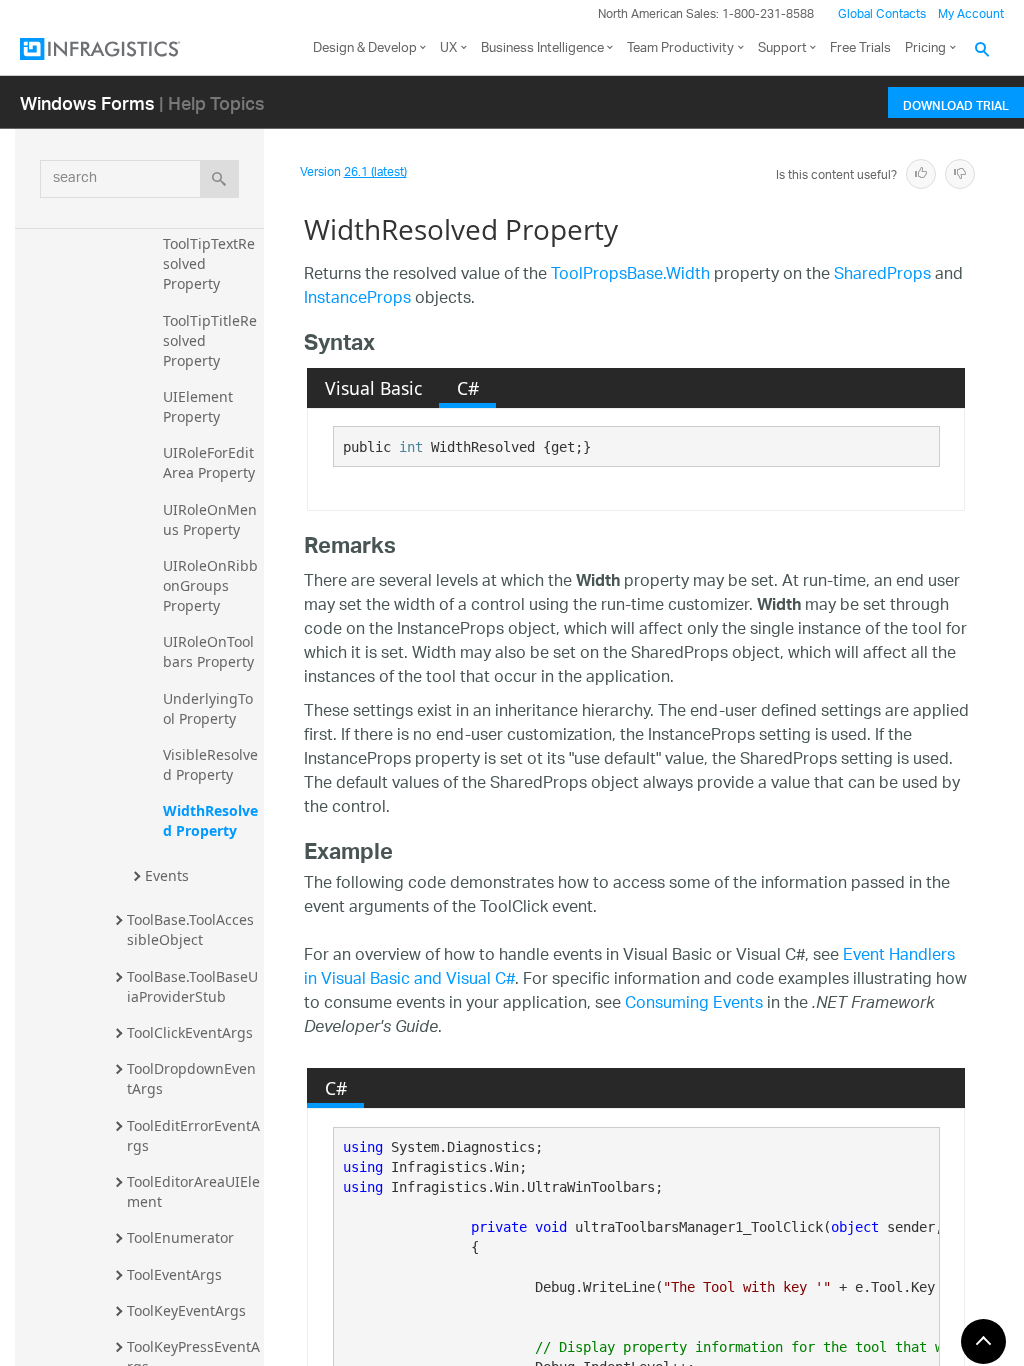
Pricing (925, 48)
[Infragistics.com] (120, 49)
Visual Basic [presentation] (373, 388)
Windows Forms (87, 102)
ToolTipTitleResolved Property (210, 340)
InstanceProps (357, 299)
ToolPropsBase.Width (630, 275)
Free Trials (860, 48)
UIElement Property (200, 406)
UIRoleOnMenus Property (210, 519)
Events (167, 875)
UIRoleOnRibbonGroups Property (210, 585)
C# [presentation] (468, 388)
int (411, 447)
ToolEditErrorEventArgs (193, 1135)
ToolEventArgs (174, 1274)
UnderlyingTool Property (208, 708)
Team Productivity (680, 48)
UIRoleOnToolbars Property (208, 651)
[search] (219, 179)
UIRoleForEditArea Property (209, 462)
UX (448, 48)
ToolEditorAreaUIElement (193, 1191)
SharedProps (882, 275)
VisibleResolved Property (210, 764)
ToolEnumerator (180, 1237)
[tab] (373, 388)
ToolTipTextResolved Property (209, 263)
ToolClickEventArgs (190, 1032)
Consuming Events (694, 1004)
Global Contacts (882, 14)
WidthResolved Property (210, 820)
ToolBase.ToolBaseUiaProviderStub (192, 986)
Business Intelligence (542, 48)
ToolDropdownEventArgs (191, 1078)
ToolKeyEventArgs (186, 1310)
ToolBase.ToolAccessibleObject (190, 929)
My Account (971, 14)
